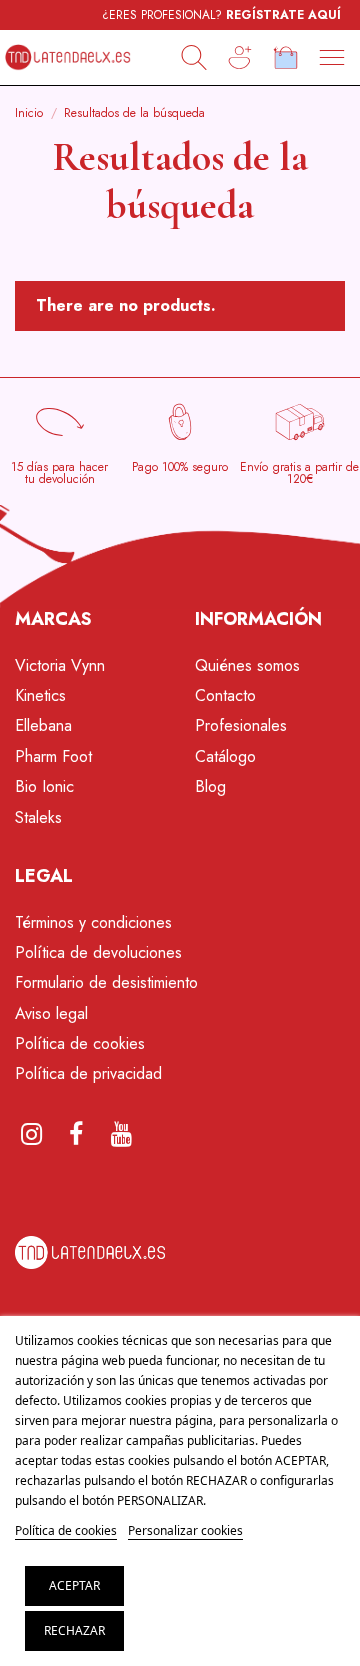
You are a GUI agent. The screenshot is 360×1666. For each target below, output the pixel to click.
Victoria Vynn (60, 665)
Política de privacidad (88, 1073)
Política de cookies (80, 1043)
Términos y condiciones (93, 922)
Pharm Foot (53, 756)
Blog (210, 786)
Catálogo (225, 756)
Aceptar (74, 1585)
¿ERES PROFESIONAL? (221, 15)
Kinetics (40, 695)
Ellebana (43, 725)
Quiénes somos (247, 665)
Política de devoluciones (98, 952)
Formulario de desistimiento (106, 982)
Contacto (225, 695)
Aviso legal (51, 1013)
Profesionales (241, 725)
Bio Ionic (44, 786)
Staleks (38, 817)
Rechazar (74, 1630)
